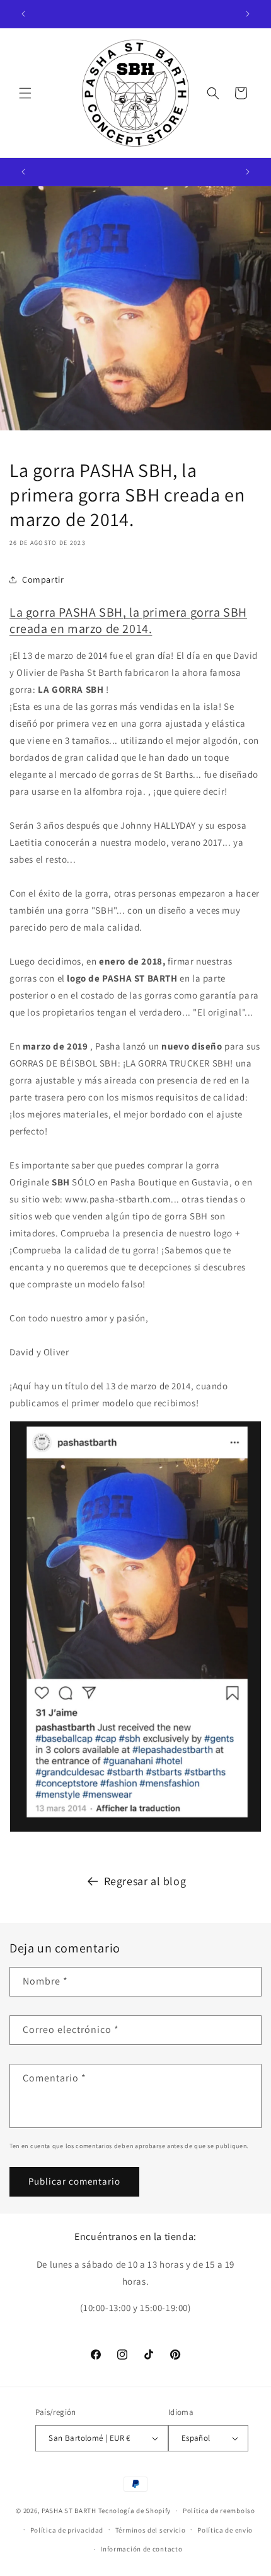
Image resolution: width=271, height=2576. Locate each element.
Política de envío (225, 2530)
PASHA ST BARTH (69, 2511)
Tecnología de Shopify (135, 2511)
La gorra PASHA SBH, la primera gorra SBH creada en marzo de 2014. (128, 620)
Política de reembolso (219, 2511)
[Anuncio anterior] (23, 14)
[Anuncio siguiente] (248, 14)
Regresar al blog (145, 1881)
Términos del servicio (151, 2530)
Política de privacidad (67, 2530)
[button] (25, 93)
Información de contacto (141, 2549)
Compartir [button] (43, 580)
